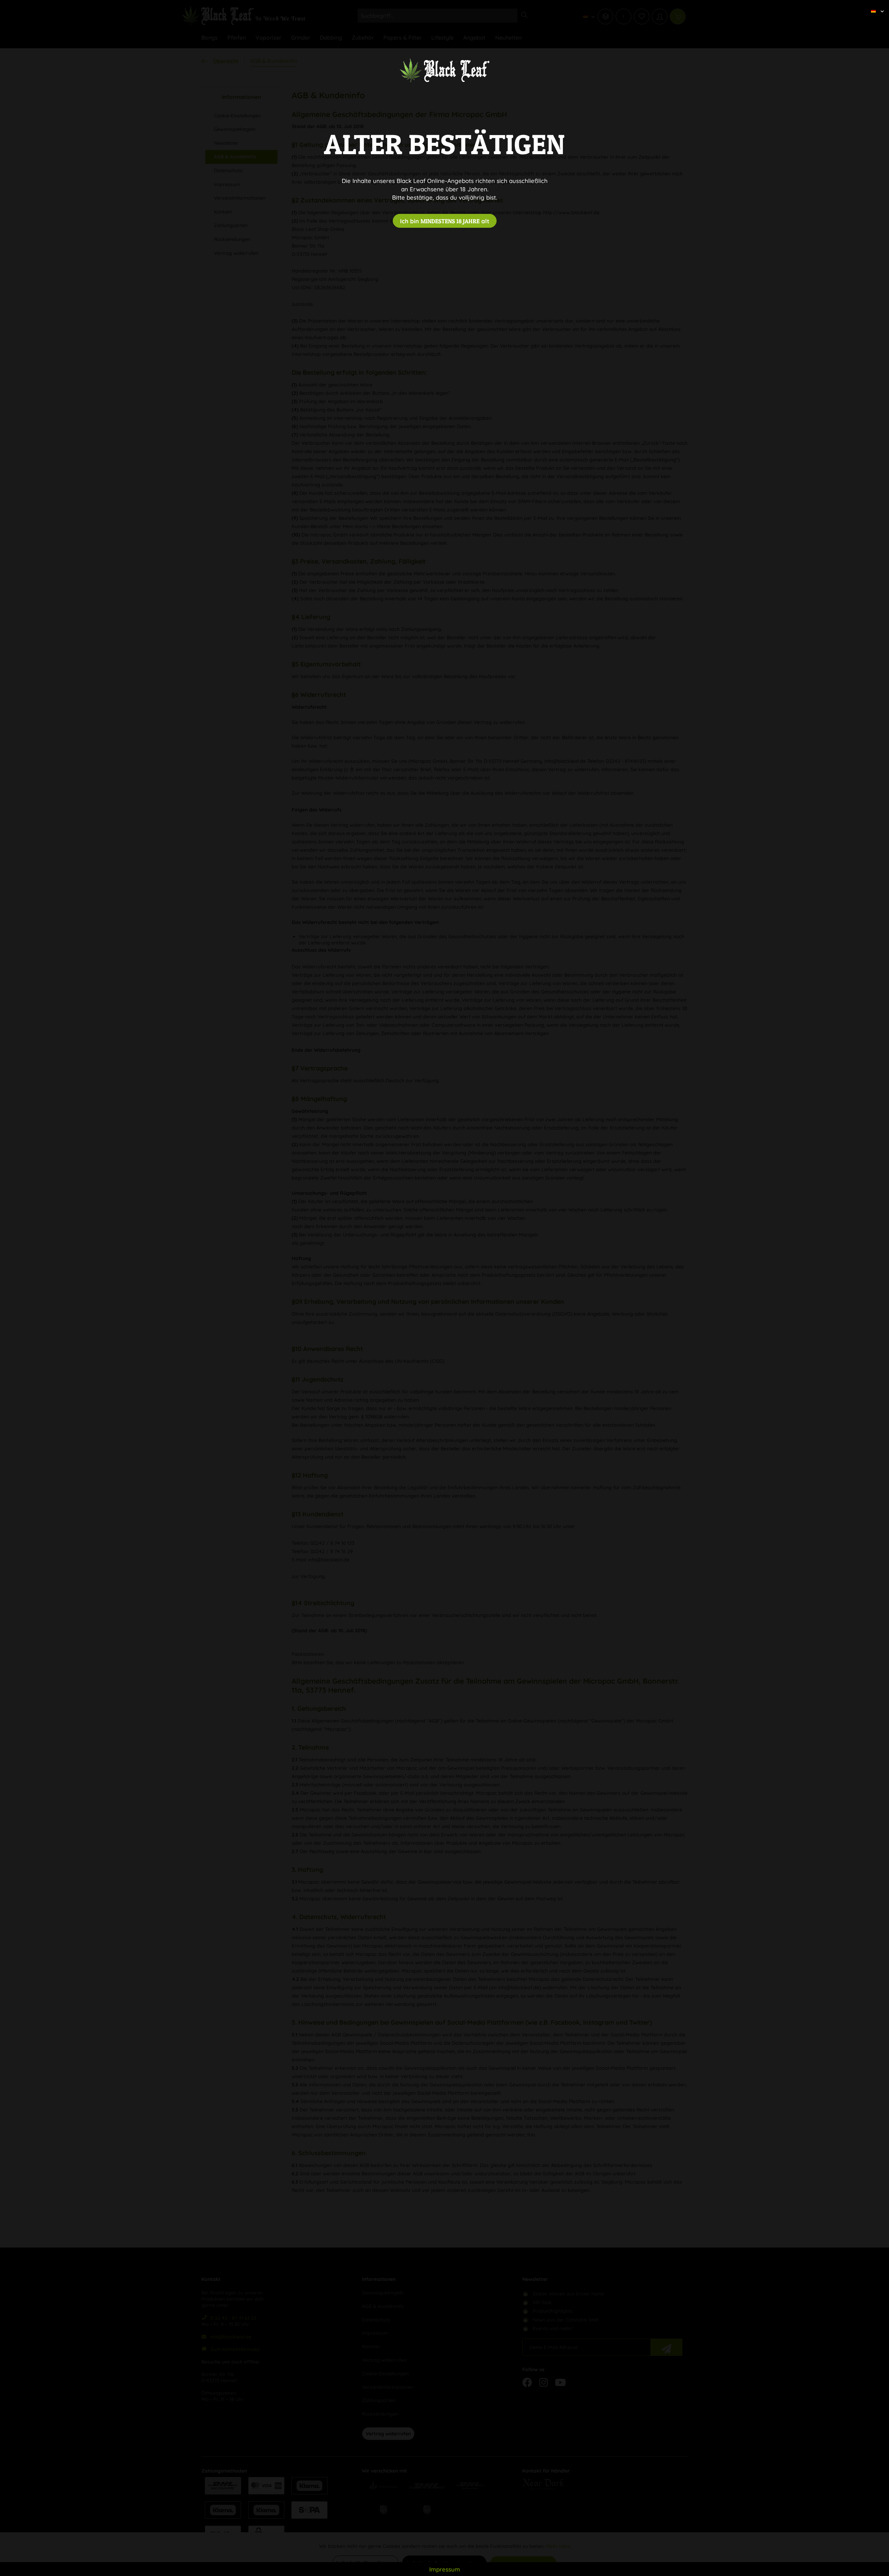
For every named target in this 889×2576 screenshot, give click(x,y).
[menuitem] (875, 5)
